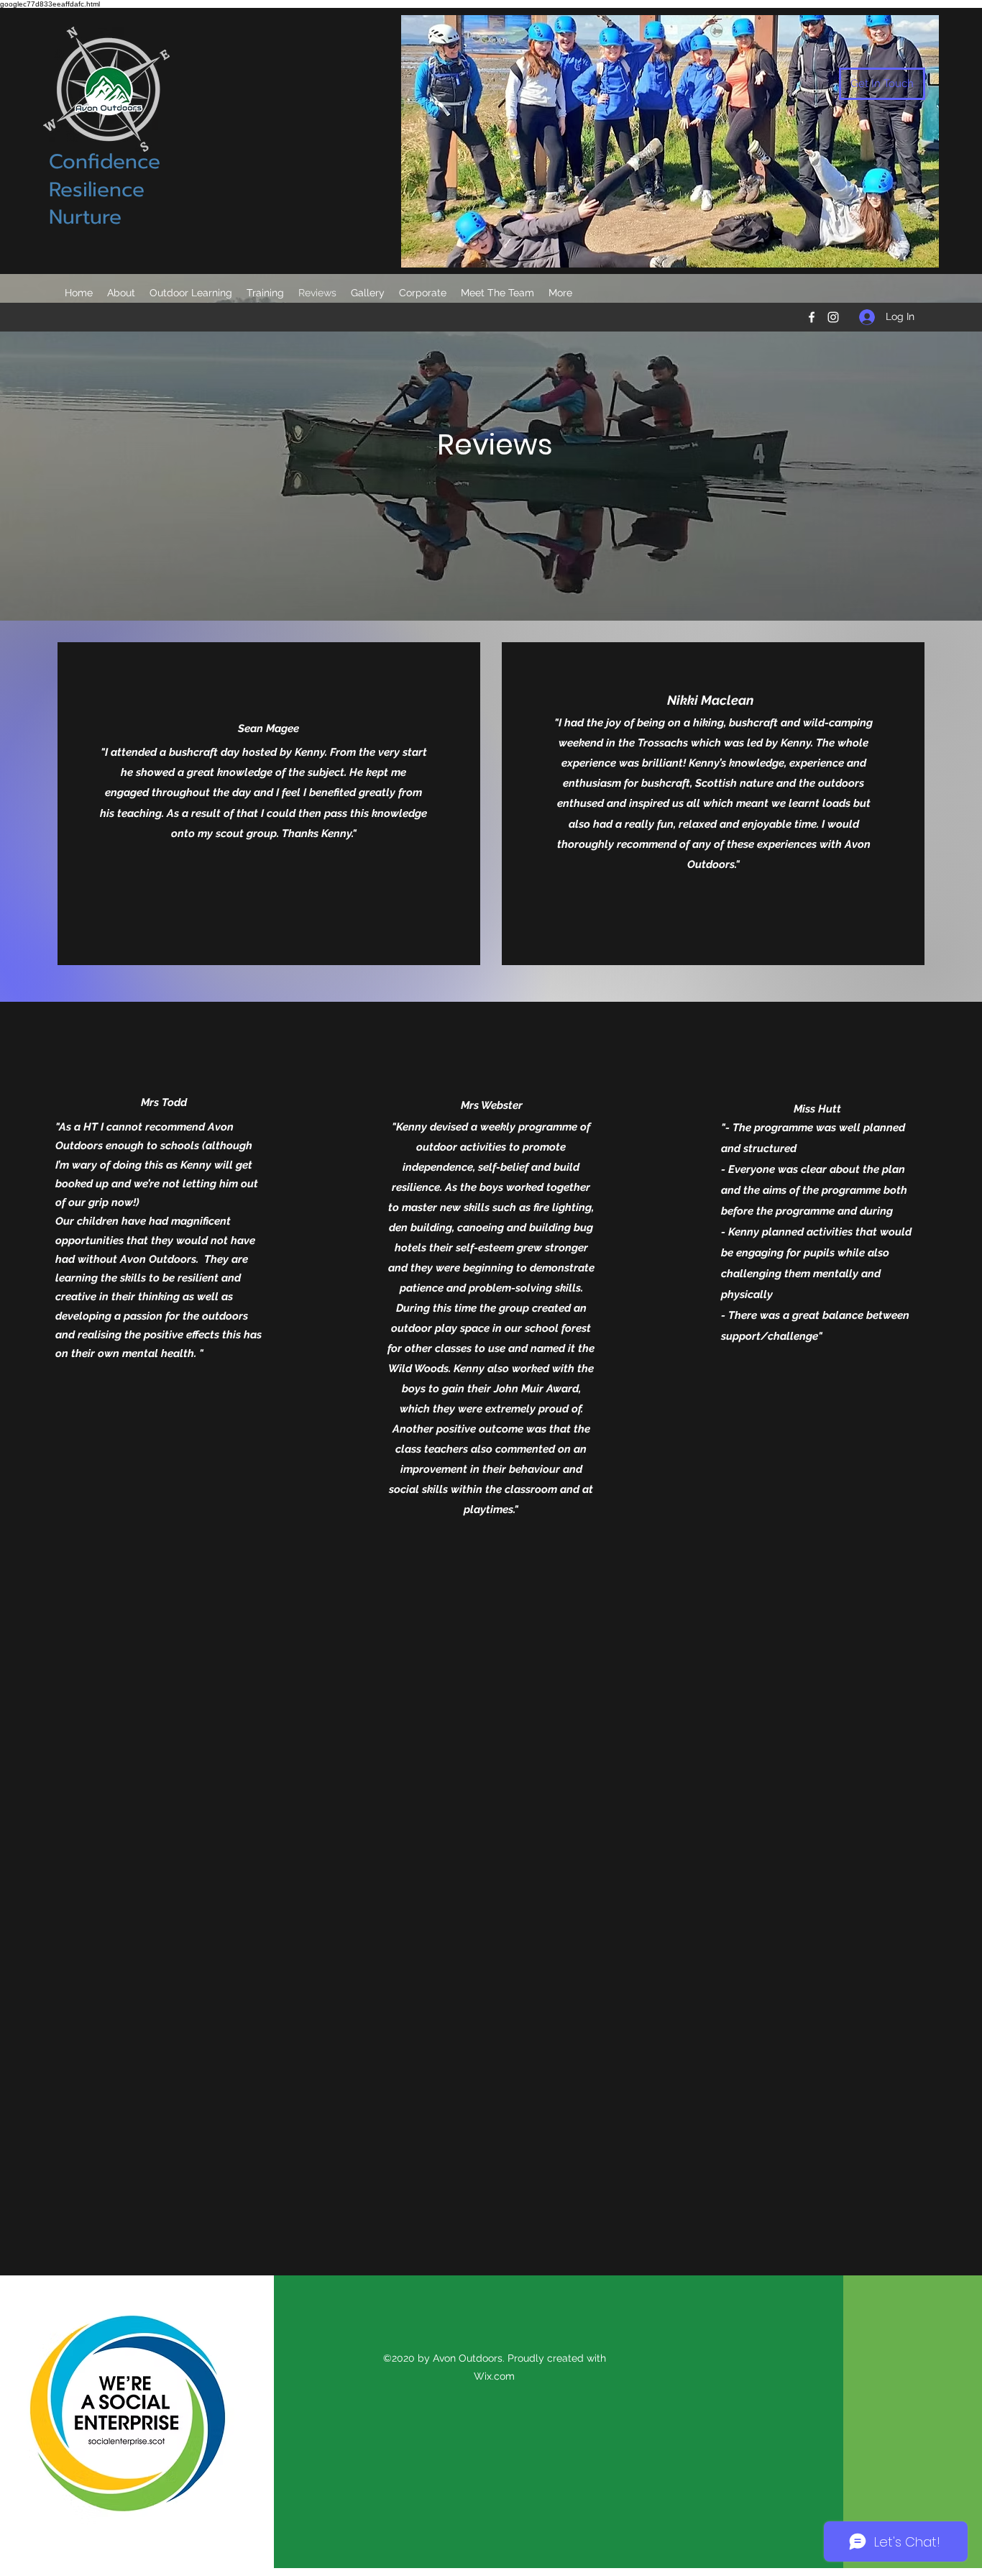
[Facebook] (812, 317)
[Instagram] (833, 317)
